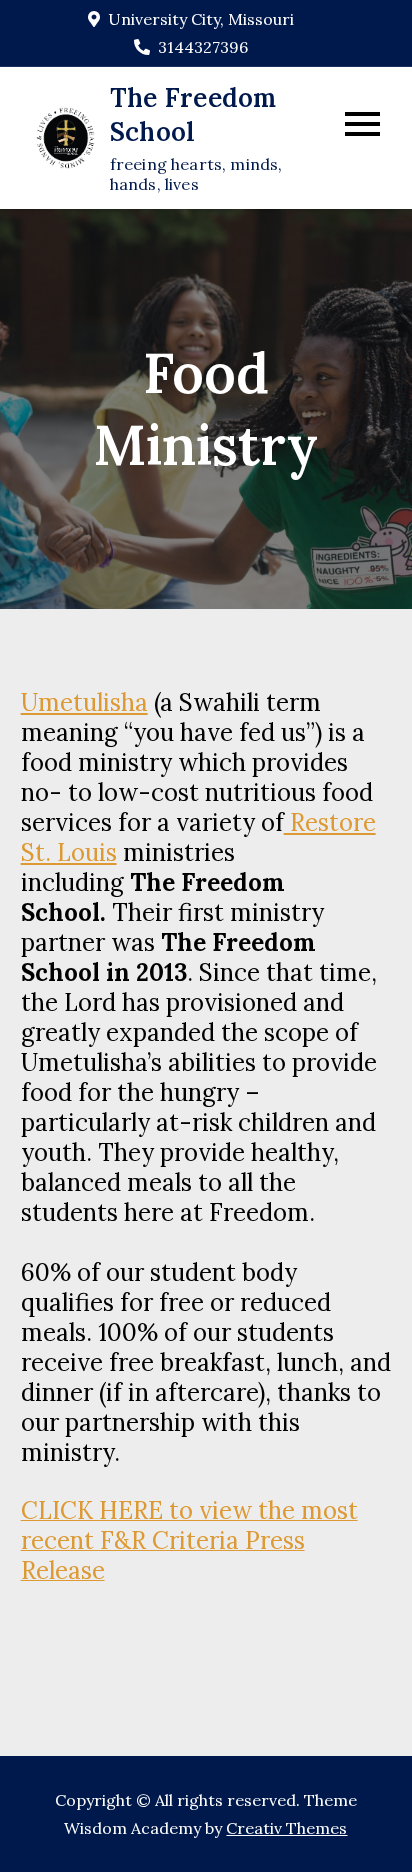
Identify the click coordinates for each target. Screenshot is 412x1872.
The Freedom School (193, 114)
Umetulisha (84, 702)
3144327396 (203, 47)
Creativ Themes (286, 1828)
